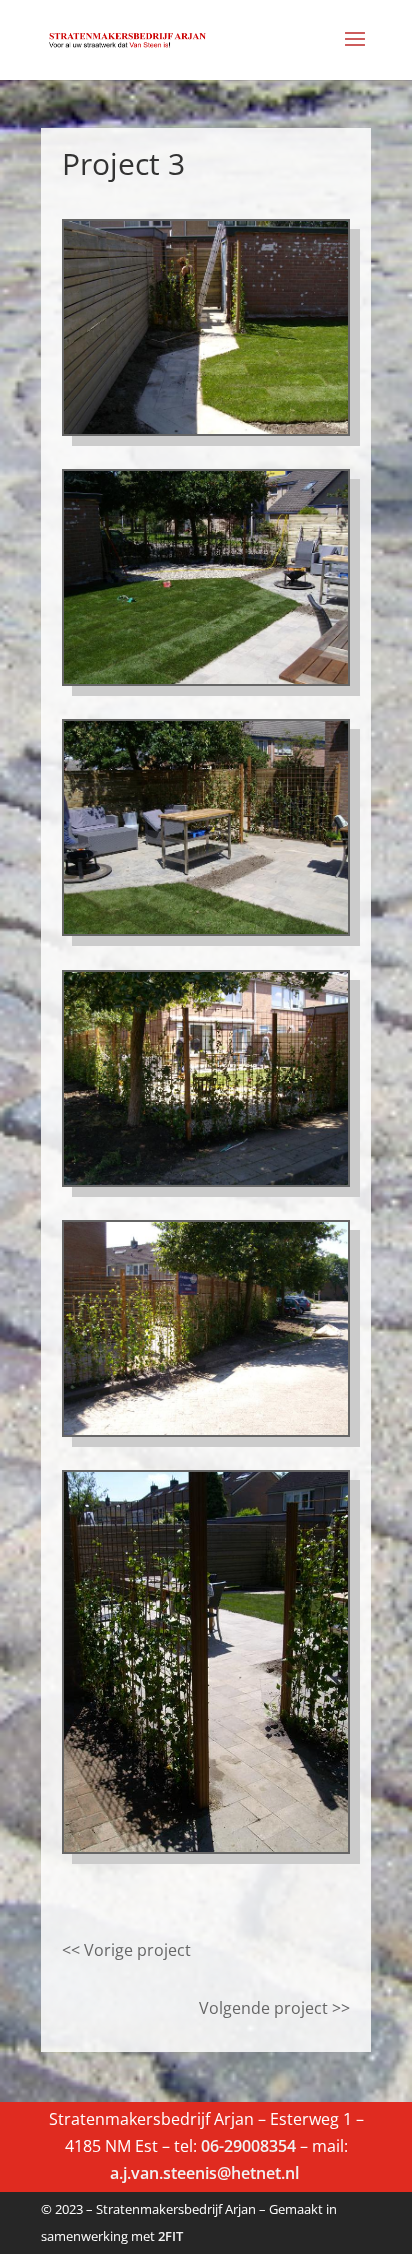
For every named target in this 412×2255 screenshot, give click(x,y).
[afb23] (206, 928)
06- (212, 2146)
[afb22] (206, 678)
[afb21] (206, 428)
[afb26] (206, 1429)
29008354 (260, 2146)
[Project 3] (206, 1179)
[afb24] (206, 1846)
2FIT (170, 2236)
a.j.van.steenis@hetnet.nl (206, 2173)
